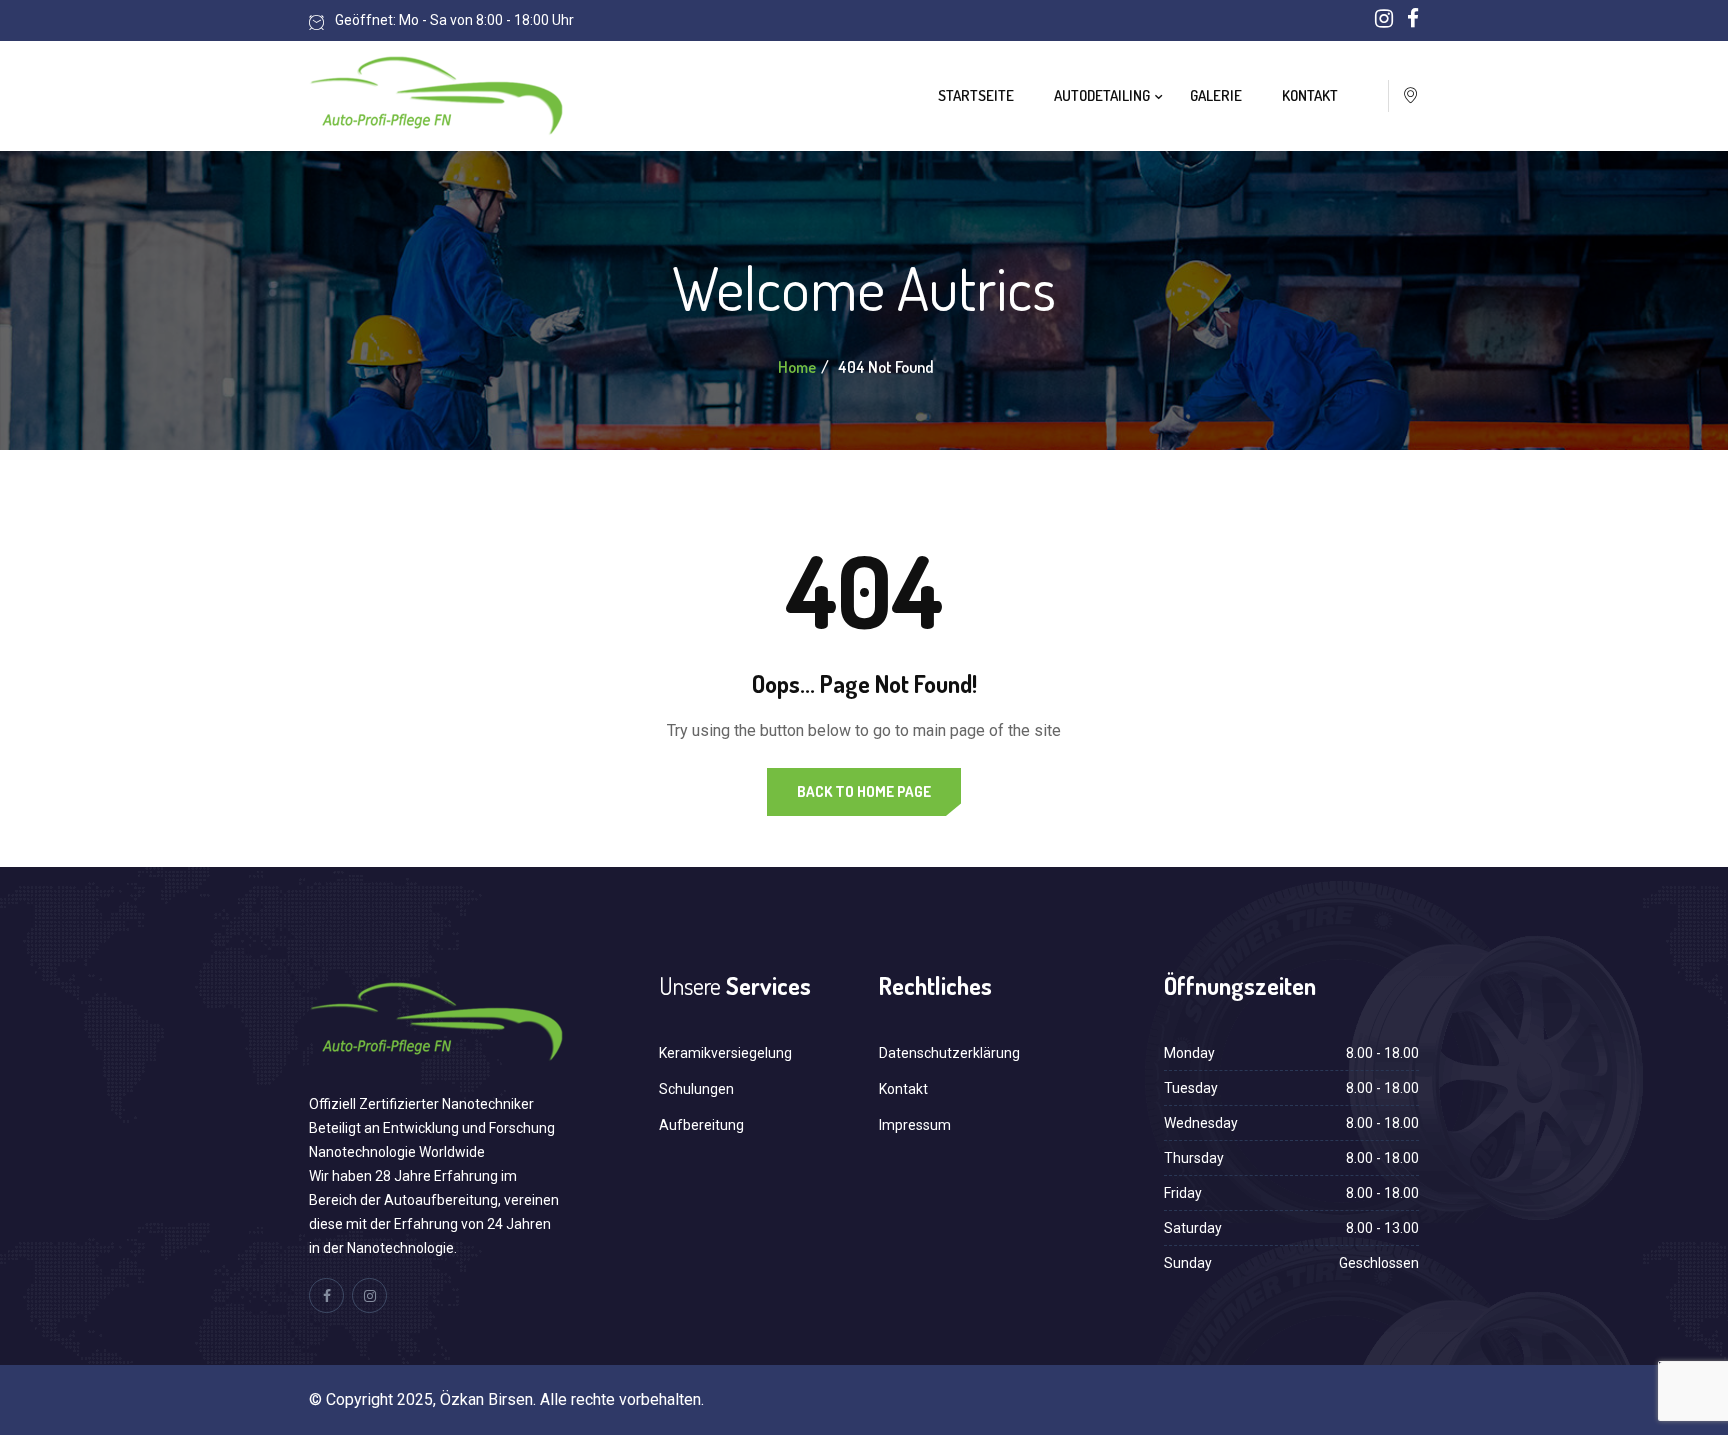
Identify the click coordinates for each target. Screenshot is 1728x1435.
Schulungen (696, 1089)
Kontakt (1310, 95)
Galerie (1216, 95)
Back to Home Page (864, 791)
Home (797, 367)
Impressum (915, 1125)
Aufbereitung (701, 1125)
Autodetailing (1102, 95)
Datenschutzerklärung (949, 1053)
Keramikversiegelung (725, 1053)
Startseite (976, 95)
